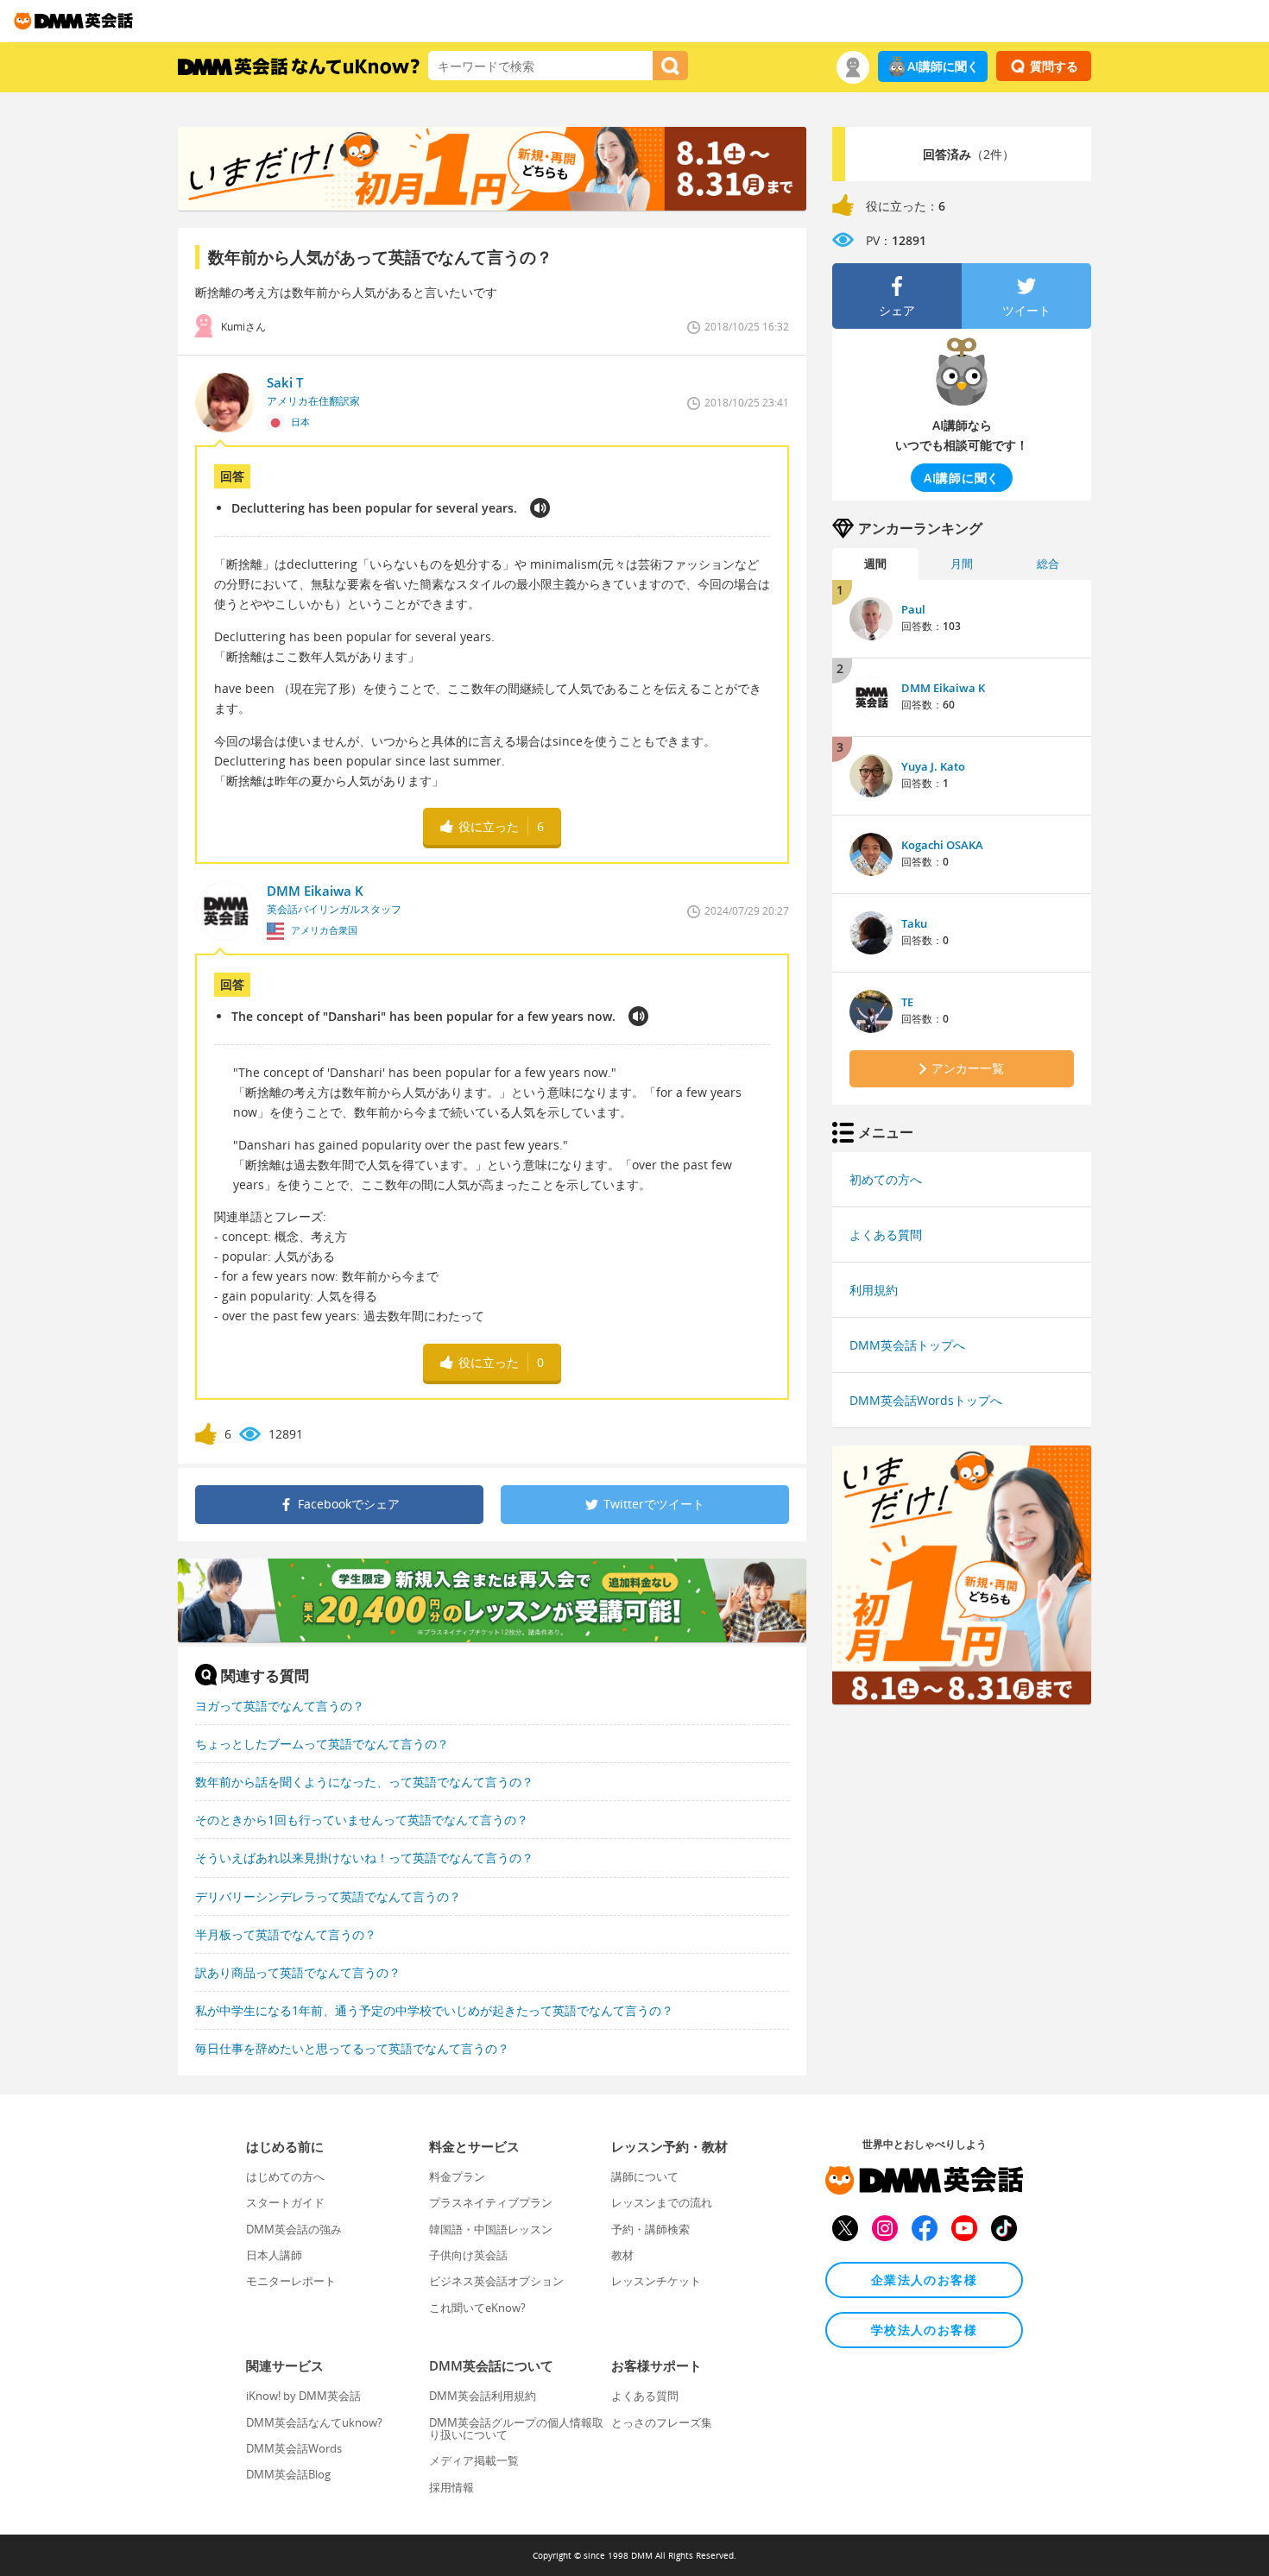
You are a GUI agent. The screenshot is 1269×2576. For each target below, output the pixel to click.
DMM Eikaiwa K (943, 688)
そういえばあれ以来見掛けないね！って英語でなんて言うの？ (364, 1858)
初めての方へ (886, 1179)
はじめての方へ (285, 2176)
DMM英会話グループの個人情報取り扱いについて (516, 2428)
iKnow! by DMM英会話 (303, 2396)
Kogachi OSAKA (942, 845)
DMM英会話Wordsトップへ (926, 1400)
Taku (914, 923)
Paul (913, 609)
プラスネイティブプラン (491, 2202)
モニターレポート (291, 2281)
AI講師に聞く (943, 66)
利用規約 (874, 1290)
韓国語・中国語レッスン (491, 2229)
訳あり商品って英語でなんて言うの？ (298, 1972)
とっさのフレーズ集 (662, 2422)
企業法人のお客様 (924, 2280)
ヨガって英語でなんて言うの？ (280, 1706)
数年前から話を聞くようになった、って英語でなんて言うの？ (364, 1782)
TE (907, 1002)
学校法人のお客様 (924, 2330)
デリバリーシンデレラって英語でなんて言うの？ (328, 1896)
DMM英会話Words (294, 2448)
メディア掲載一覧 (474, 2460)
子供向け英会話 (468, 2255)
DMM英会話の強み (294, 2229)
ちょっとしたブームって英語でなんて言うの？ (322, 1744)
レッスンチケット (656, 2281)
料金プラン (457, 2176)
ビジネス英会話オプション (496, 2281)
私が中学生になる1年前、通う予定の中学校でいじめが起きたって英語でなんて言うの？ (434, 2010)
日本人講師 (274, 2255)
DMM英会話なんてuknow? (314, 2422)
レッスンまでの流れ (662, 2202)
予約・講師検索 (650, 2229)
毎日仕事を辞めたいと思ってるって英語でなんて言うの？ (352, 2048)
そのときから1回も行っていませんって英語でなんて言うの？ (362, 1820)
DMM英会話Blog (288, 2474)
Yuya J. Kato (933, 766)
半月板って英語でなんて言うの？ (286, 1934)
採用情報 (451, 2487)
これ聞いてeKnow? (477, 2308)
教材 (622, 2255)
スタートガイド (285, 2202)
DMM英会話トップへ (907, 1345)
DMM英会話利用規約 (483, 2396)
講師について (645, 2176)
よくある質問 (886, 1234)
